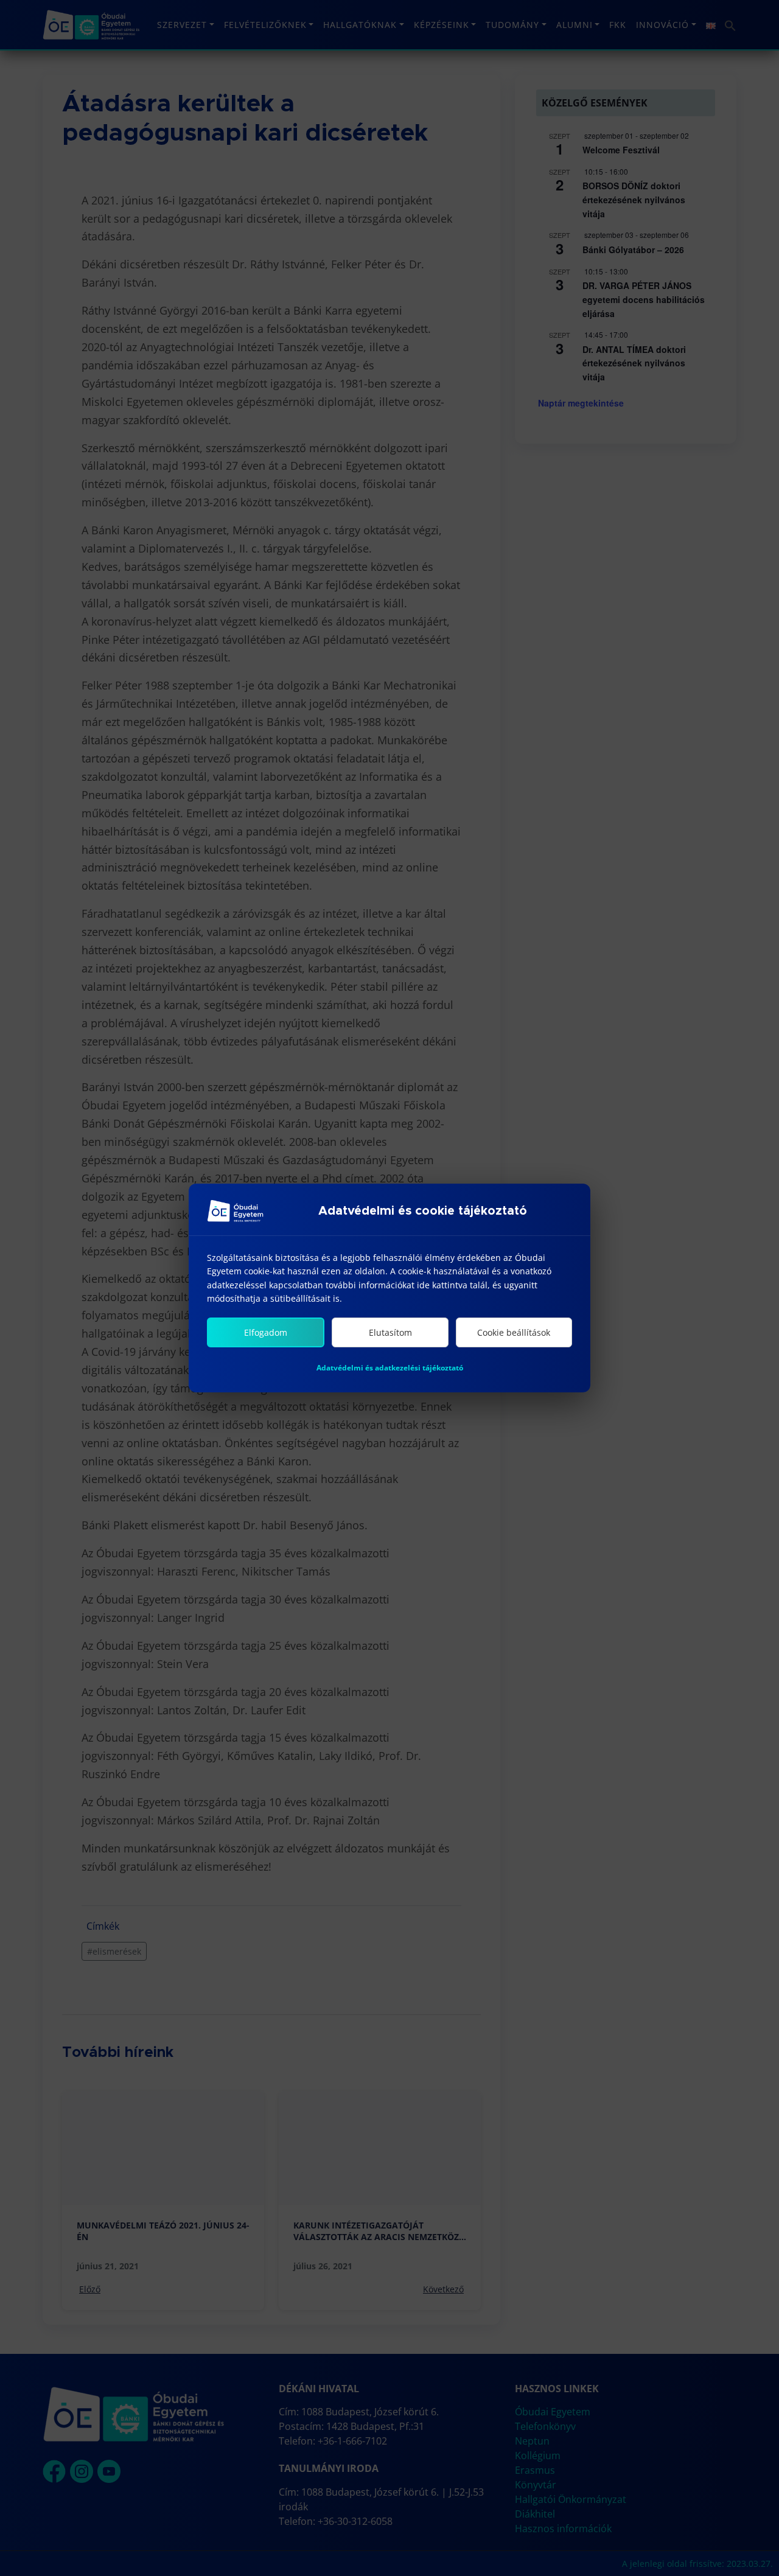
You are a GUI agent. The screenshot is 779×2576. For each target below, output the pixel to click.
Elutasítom (390, 1332)
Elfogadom (266, 1332)
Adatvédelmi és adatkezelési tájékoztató (390, 1368)
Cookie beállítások (514, 1332)
